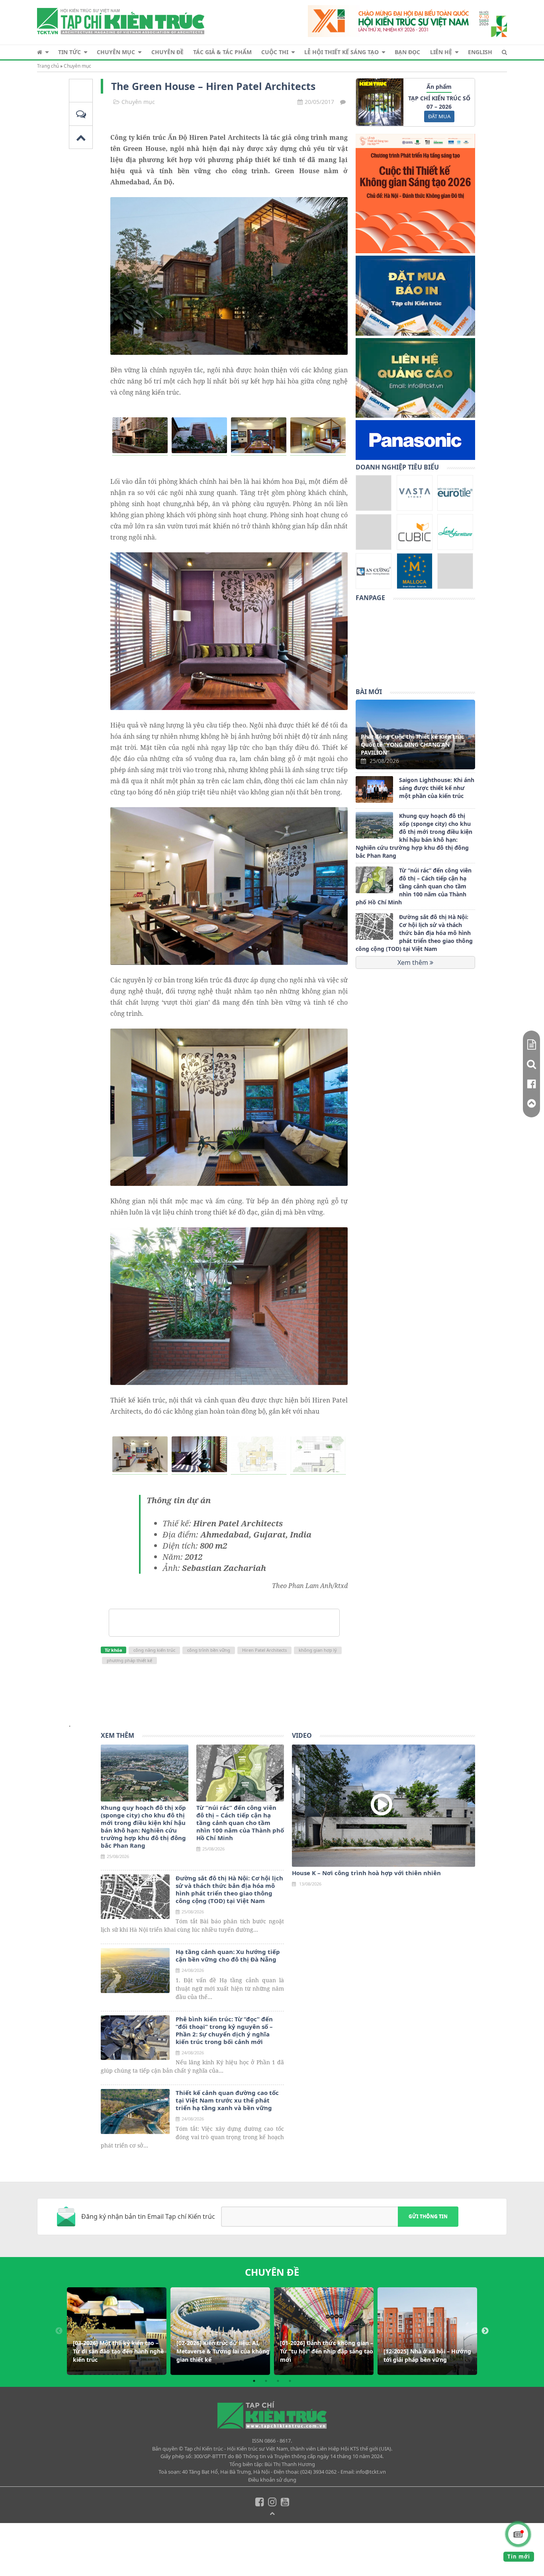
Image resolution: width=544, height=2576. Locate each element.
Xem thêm (414, 962)
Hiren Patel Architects (264, 1650)
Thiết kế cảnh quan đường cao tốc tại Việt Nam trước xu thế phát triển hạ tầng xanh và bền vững (227, 2100)
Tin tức (69, 52)
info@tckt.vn (371, 2472)
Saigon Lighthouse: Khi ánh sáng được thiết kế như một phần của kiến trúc (437, 788)
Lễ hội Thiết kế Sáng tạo (341, 52)
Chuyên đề (167, 52)
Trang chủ (48, 66)
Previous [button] (59, 2331)
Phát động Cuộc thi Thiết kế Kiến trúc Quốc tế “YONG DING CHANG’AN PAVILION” (412, 744)
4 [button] (290, 2381)
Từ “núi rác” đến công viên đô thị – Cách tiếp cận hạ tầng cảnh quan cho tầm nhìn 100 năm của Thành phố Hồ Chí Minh (414, 886)
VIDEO (302, 1735)
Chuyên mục (116, 52)
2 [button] (266, 2381)
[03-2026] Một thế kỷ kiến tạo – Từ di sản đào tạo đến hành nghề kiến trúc (118, 2351)
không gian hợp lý (318, 1650)
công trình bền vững (209, 1650)
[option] (117, 2331)
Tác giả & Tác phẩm (222, 52)
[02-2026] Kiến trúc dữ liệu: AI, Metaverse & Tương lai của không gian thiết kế (223, 2351)
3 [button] (278, 2381)
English (480, 52)
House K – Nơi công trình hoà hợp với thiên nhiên (366, 1873)
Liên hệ (441, 52)
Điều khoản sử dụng (272, 2480)
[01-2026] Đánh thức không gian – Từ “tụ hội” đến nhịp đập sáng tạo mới (327, 2351)
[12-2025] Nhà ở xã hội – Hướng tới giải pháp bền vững (427, 2355)
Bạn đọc (407, 52)
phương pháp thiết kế (129, 1660)
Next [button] (485, 2331)
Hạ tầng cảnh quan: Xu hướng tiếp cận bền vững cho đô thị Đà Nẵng (228, 1956)
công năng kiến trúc (154, 1650)
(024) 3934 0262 (318, 2472)
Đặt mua (439, 116)
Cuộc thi (275, 52)
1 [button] (254, 2381)
